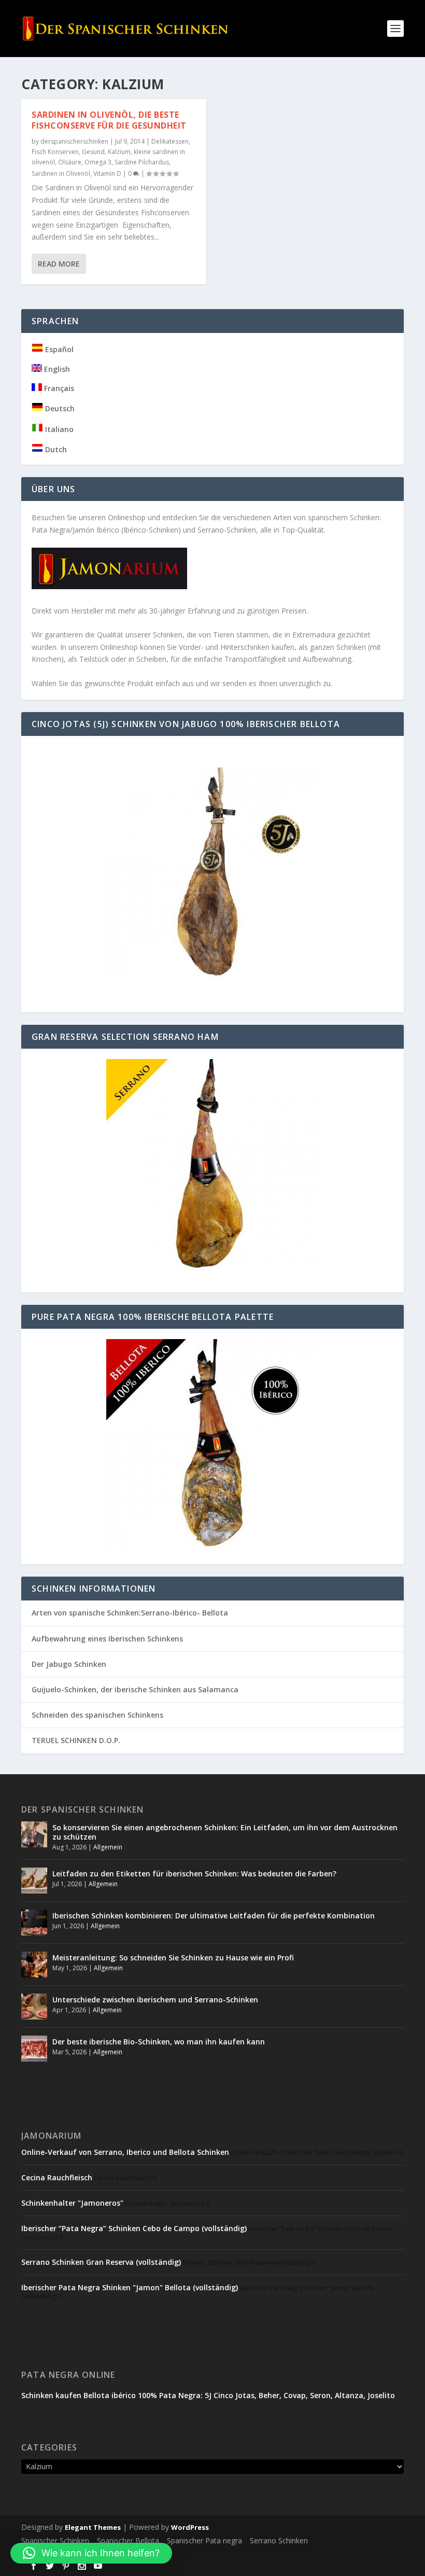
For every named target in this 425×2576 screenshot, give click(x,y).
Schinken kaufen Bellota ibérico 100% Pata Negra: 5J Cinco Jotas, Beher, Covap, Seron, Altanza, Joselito (208, 2395)
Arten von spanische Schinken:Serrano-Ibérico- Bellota (130, 1613)
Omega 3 (98, 162)
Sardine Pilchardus (142, 162)
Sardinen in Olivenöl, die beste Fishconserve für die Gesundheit (109, 120)
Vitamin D (107, 173)
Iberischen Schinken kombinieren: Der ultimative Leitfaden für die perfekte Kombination (214, 1916)
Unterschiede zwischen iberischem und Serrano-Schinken (155, 2000)
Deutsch (59, 408)
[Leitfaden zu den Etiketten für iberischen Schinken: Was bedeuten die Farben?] (34, 1881)
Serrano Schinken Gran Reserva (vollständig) (101, 2262)
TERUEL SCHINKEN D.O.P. (76, 1740)
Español (58, 349)
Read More (59, 264)
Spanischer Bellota (128, 2540)
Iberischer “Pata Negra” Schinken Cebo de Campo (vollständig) (134, 2228)
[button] (91, 2553)
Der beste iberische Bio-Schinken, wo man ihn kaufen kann (159, 2042)
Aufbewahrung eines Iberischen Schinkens (107, 1639)
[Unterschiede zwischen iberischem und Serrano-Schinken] (34, 2007)
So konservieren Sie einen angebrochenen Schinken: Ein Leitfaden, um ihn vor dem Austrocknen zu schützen (225, 1832)
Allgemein (108, 1847)
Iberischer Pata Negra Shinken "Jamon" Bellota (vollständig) (130, 2287)
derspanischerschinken (74, 141)
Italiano (58, 429)
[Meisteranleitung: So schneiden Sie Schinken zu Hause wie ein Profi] (34, 1965)
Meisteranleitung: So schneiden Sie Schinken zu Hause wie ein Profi (173, 1958)
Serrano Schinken (279, 2540)
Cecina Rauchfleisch (57, 2177)
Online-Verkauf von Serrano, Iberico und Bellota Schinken (125, 2152)
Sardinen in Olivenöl (61, 173)
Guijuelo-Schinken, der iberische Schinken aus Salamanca (135, 1689)
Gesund (93, 152)
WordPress (190, 2527)
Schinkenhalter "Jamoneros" (72, 2203)
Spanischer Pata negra (204, 2540)
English (56, 369)
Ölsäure (70, 162)
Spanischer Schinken (55, 2540)
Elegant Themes (93, 2527)
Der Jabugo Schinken (69, 1664)
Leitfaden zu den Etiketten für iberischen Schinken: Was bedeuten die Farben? (194, 1874)
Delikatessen (170, 141)
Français (58, 388)
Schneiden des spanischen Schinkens (97, 1715)
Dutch (55, 449)
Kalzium (119, 152)
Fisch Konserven (55, 152)
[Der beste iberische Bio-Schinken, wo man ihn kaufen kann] (34, 2049)
